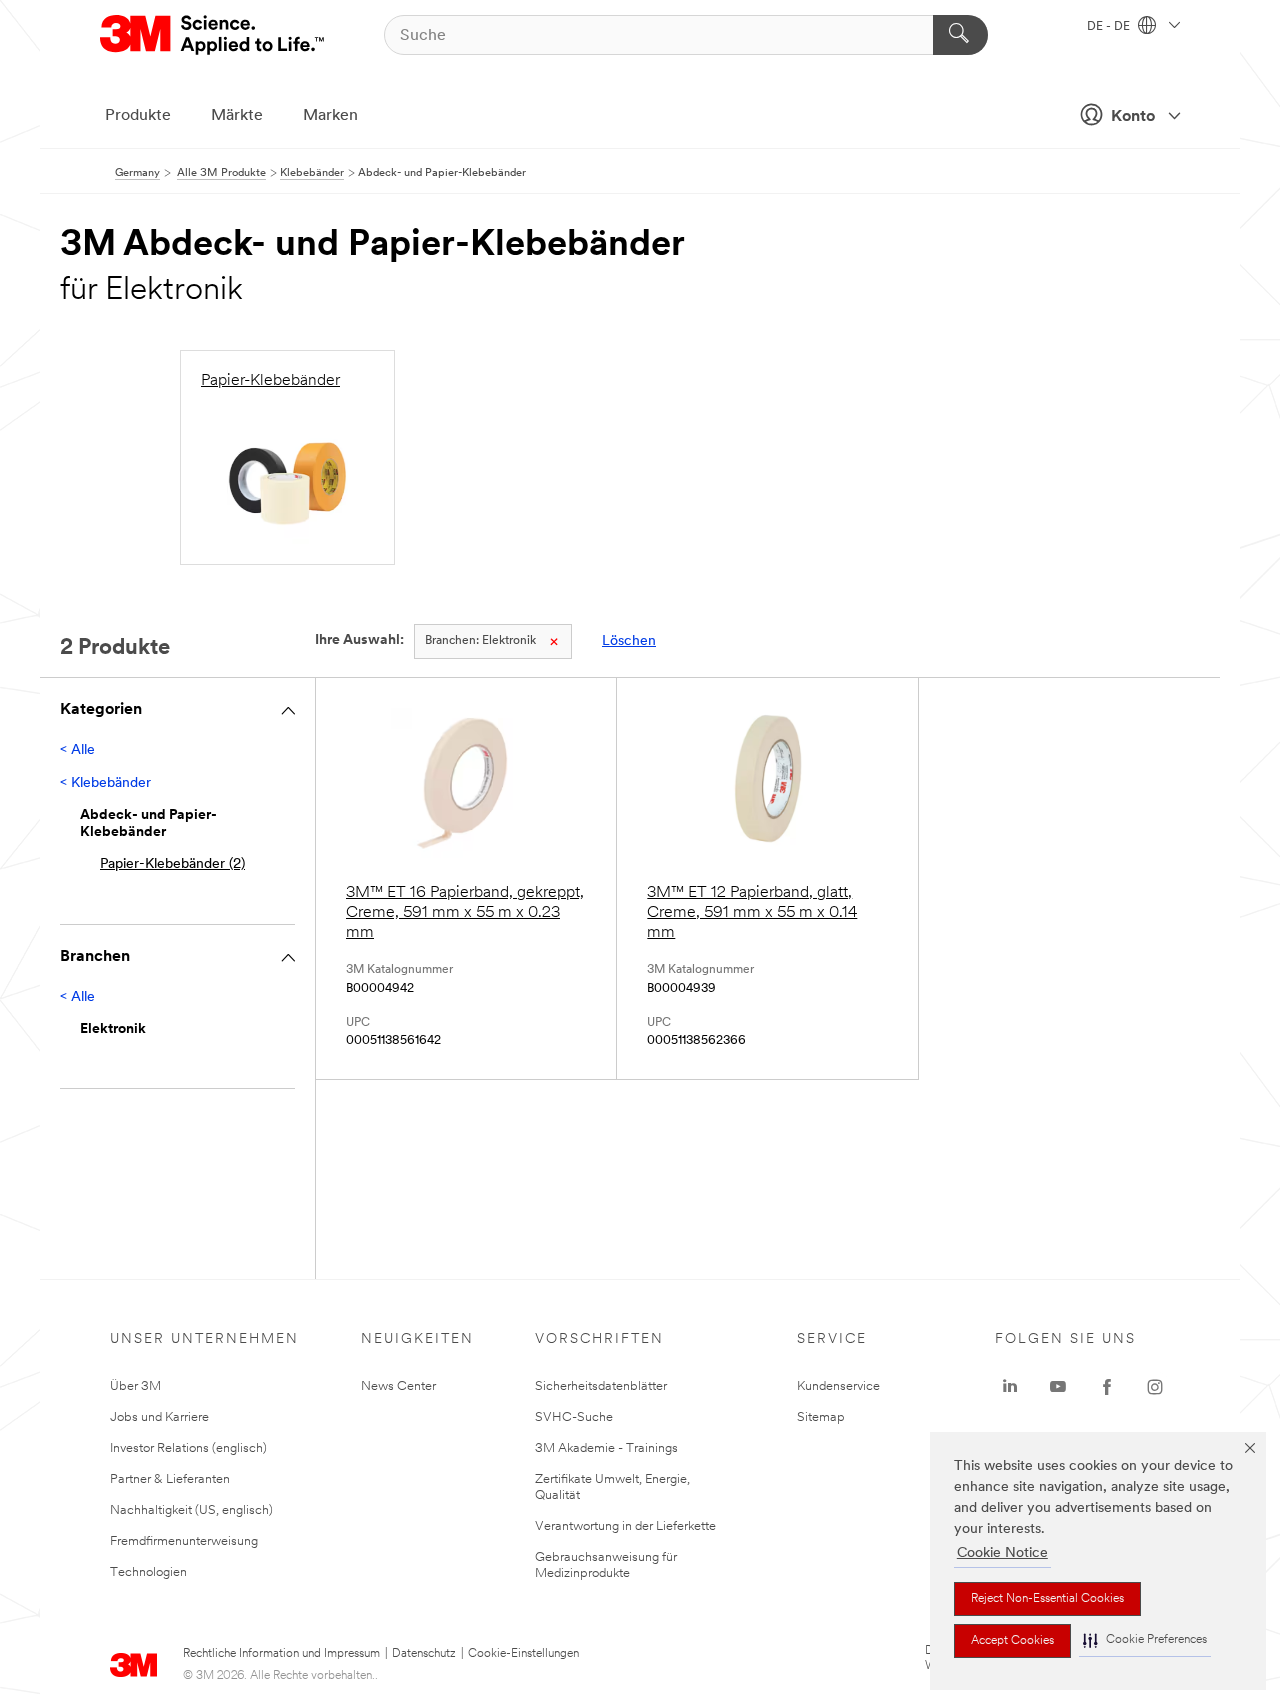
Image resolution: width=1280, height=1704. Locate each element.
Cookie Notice (1002, 1553)
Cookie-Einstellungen (523, 1654)
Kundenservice (838, 1386)
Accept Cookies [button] (1012, 1641)
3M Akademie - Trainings (606, 1448)
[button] (1145, 1640)
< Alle (77, 750)
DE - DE (1110, 27)
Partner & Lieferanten (170, 1479)
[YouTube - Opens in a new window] (1058, 1387)
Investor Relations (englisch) (188, 1448)
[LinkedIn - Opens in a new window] (1010, 1387)
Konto (1133, 117)
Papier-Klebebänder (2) (172, 864)
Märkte (237, 116)
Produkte (138, 116)
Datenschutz (424, 1654)
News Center (398, 1386)
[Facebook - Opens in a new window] (1107, 1387)
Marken (330, 116)
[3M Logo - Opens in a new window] (213, 35)
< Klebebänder (105, 783)
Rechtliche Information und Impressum (281, 1654)
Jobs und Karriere (159, 1417)
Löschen (629, 641)
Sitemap (821, 1417)
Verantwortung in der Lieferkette (625, 1526)
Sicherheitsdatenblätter (601, 1386)
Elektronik (480, 641)
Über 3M (135, 1386)
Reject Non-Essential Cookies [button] (1047, 1599)
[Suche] (960, 35)
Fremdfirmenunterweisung (184, 1541)
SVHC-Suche (574, 1417)
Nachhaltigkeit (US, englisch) (191, 1510)
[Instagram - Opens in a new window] (1155, 1387)
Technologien (148, 1572)
